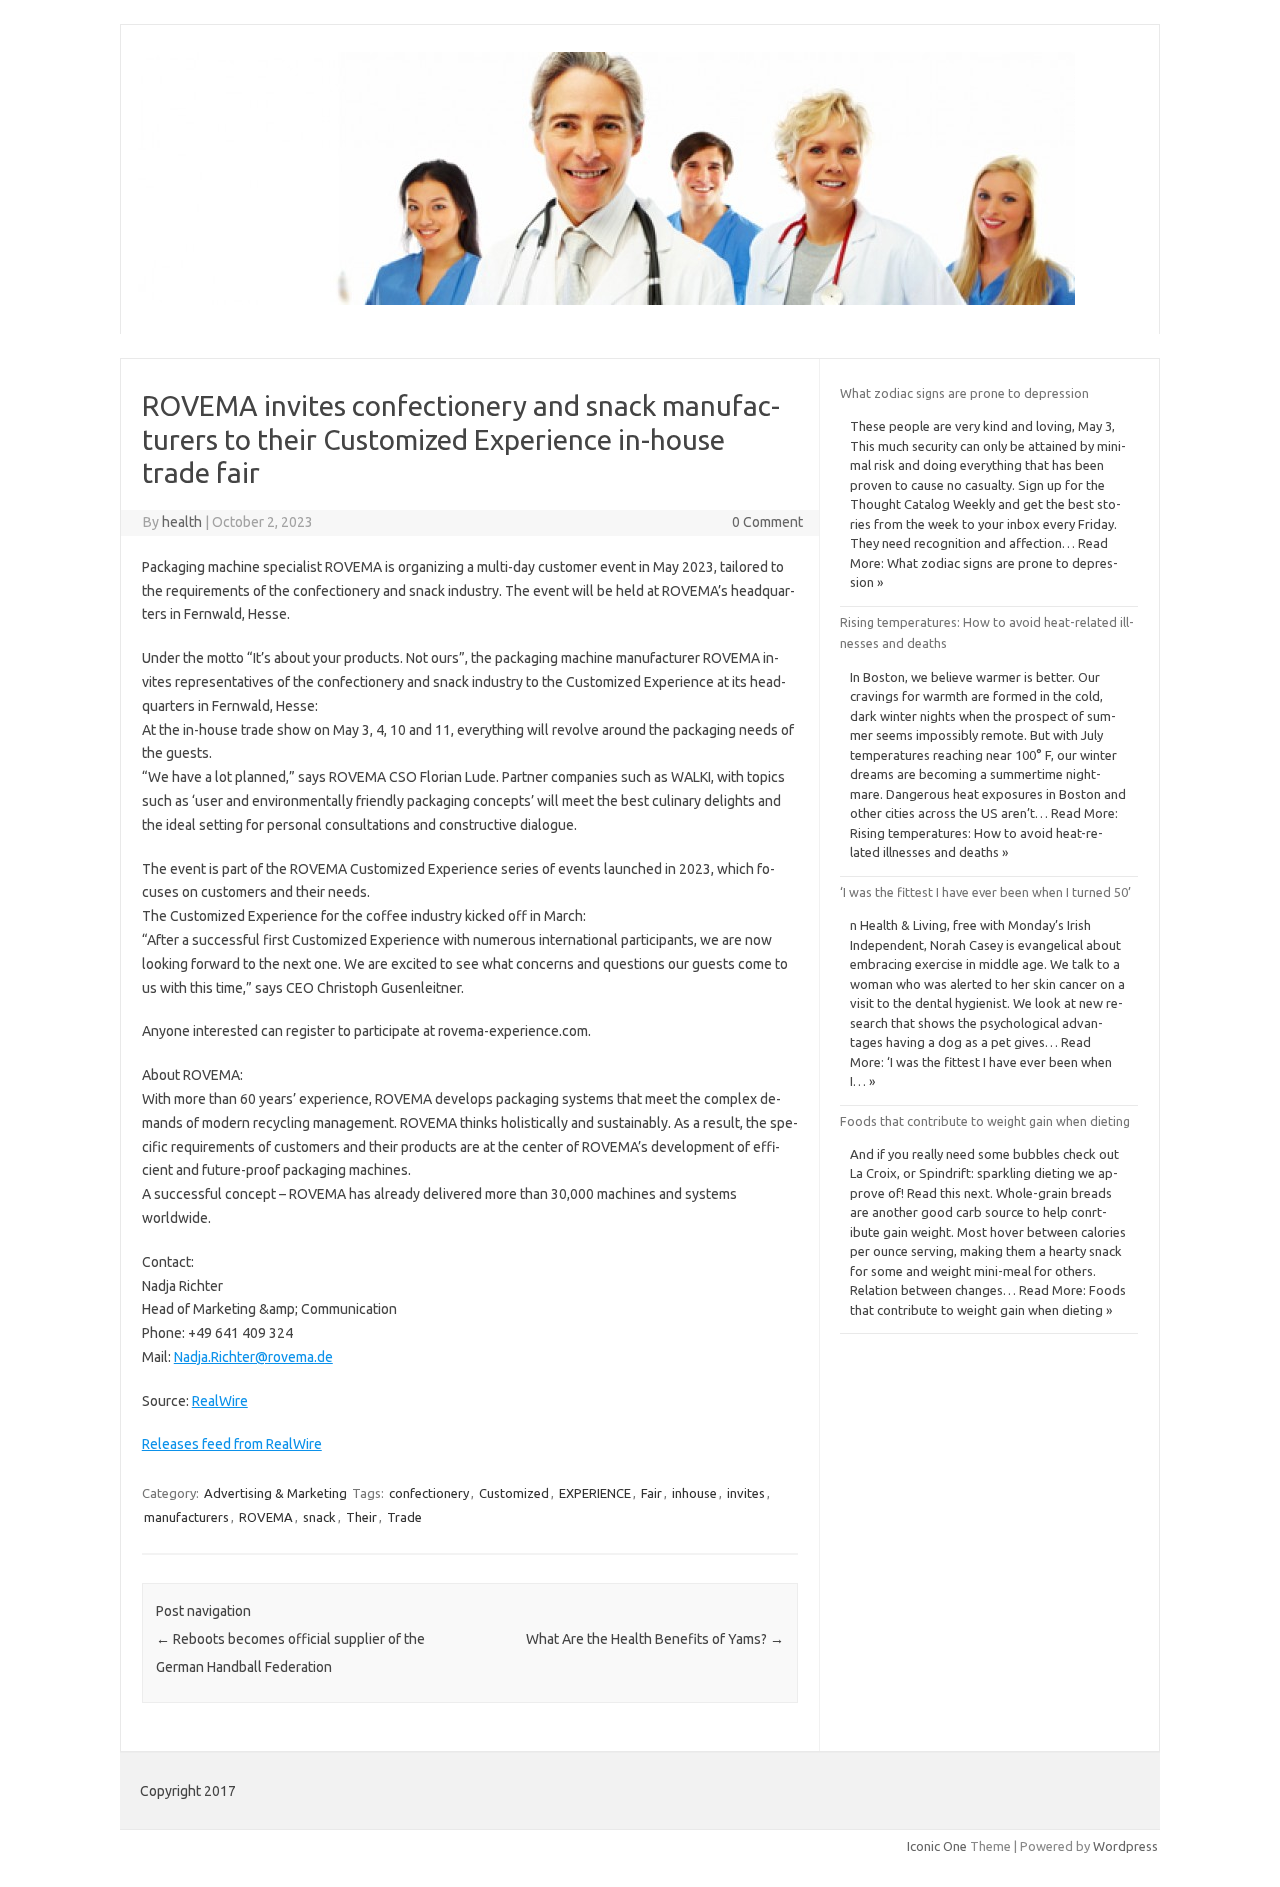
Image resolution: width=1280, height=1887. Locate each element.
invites (746, 1493)
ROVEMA (266, 1517)
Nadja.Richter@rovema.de (253, 1357)
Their (361, 1517)
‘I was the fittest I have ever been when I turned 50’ (985, 892)
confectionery (429, 1493)
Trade (404, 1517)
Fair (651, 1493)
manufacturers (186, 1517)
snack (319, 1517)
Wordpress (1125, 1846)
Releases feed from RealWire (232, 1444)
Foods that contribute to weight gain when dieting (985, 1121)
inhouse (694, 1493)
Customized (514, 1493)
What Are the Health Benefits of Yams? (655, 1639)
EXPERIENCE (595, 1493)
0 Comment (767, 522)
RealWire (220, 1401)
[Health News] (606, 300)
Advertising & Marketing (275, 1493)
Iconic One (937, 1846)
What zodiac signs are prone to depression (964, 393)
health (182, 522)
